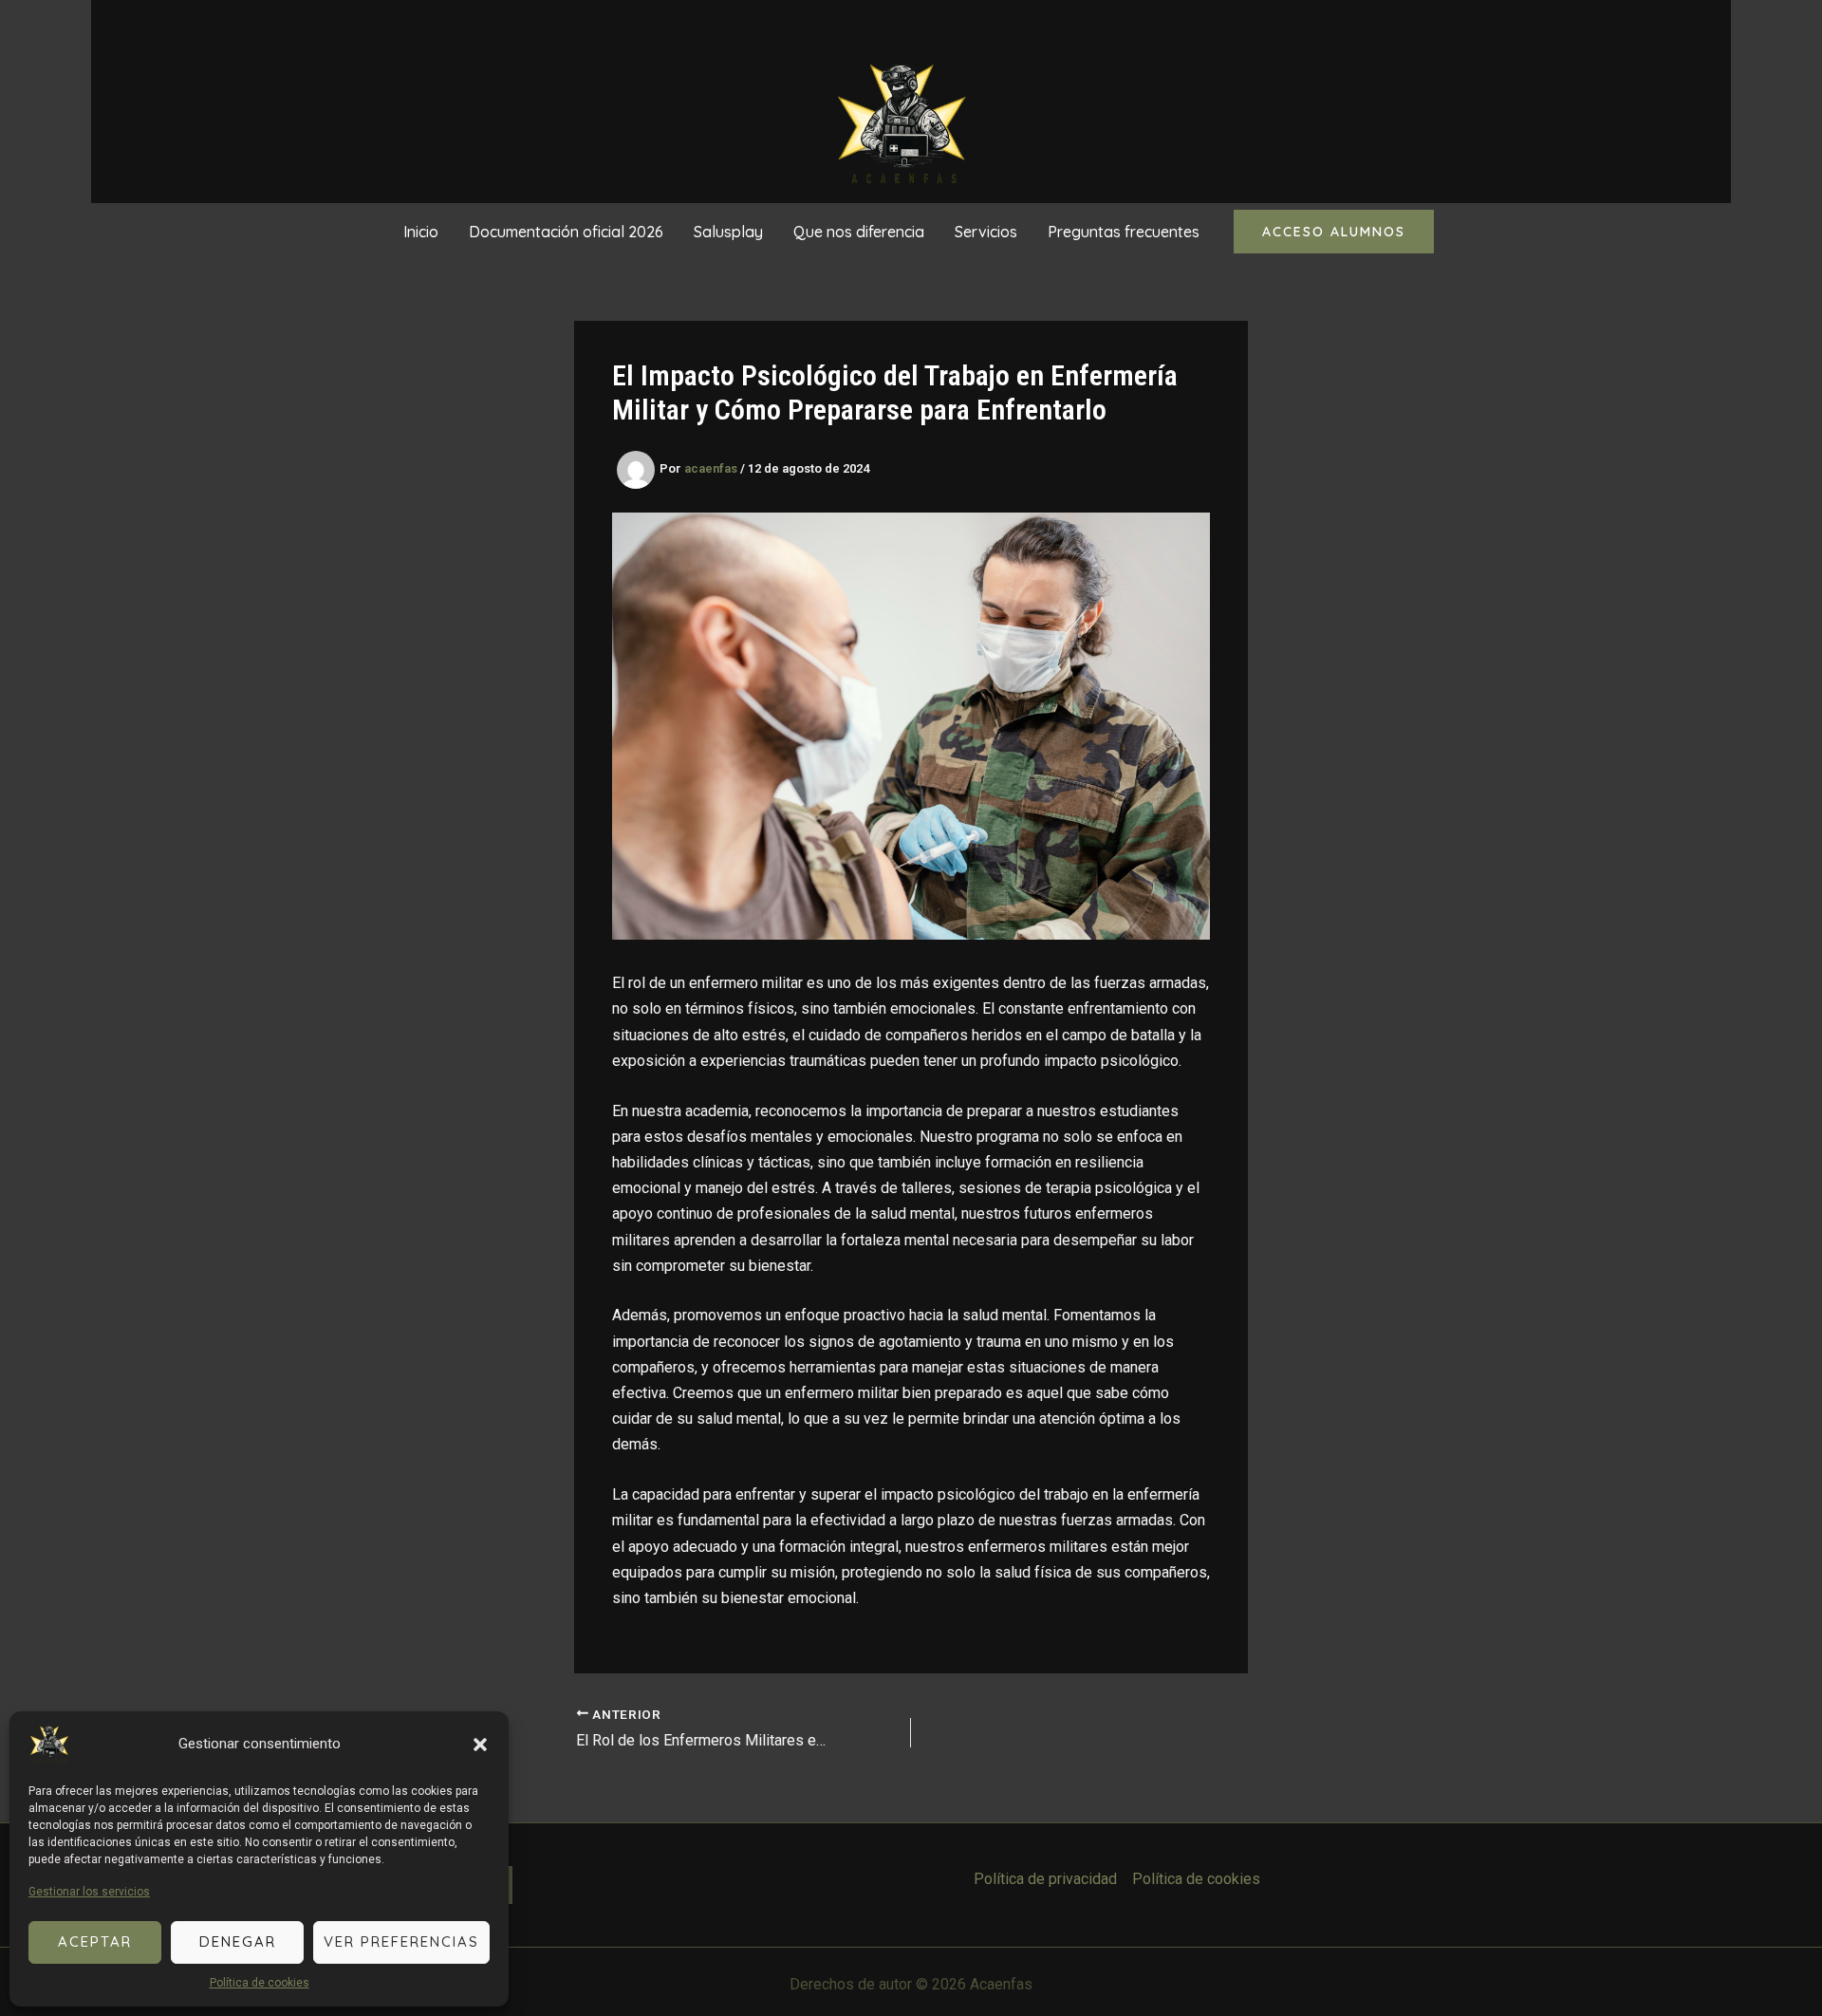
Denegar (238, 1941)
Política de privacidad (1045, 1879)
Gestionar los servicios (89, 1892)
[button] (480, 1745)
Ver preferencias (401, 1941)
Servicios (986, 232)
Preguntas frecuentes (1124, 232)
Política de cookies (260, 1983)
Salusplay (728, 232)
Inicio (421, 232)
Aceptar (95, 1941)
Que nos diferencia (859, 232)
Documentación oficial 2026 (566, 232)
